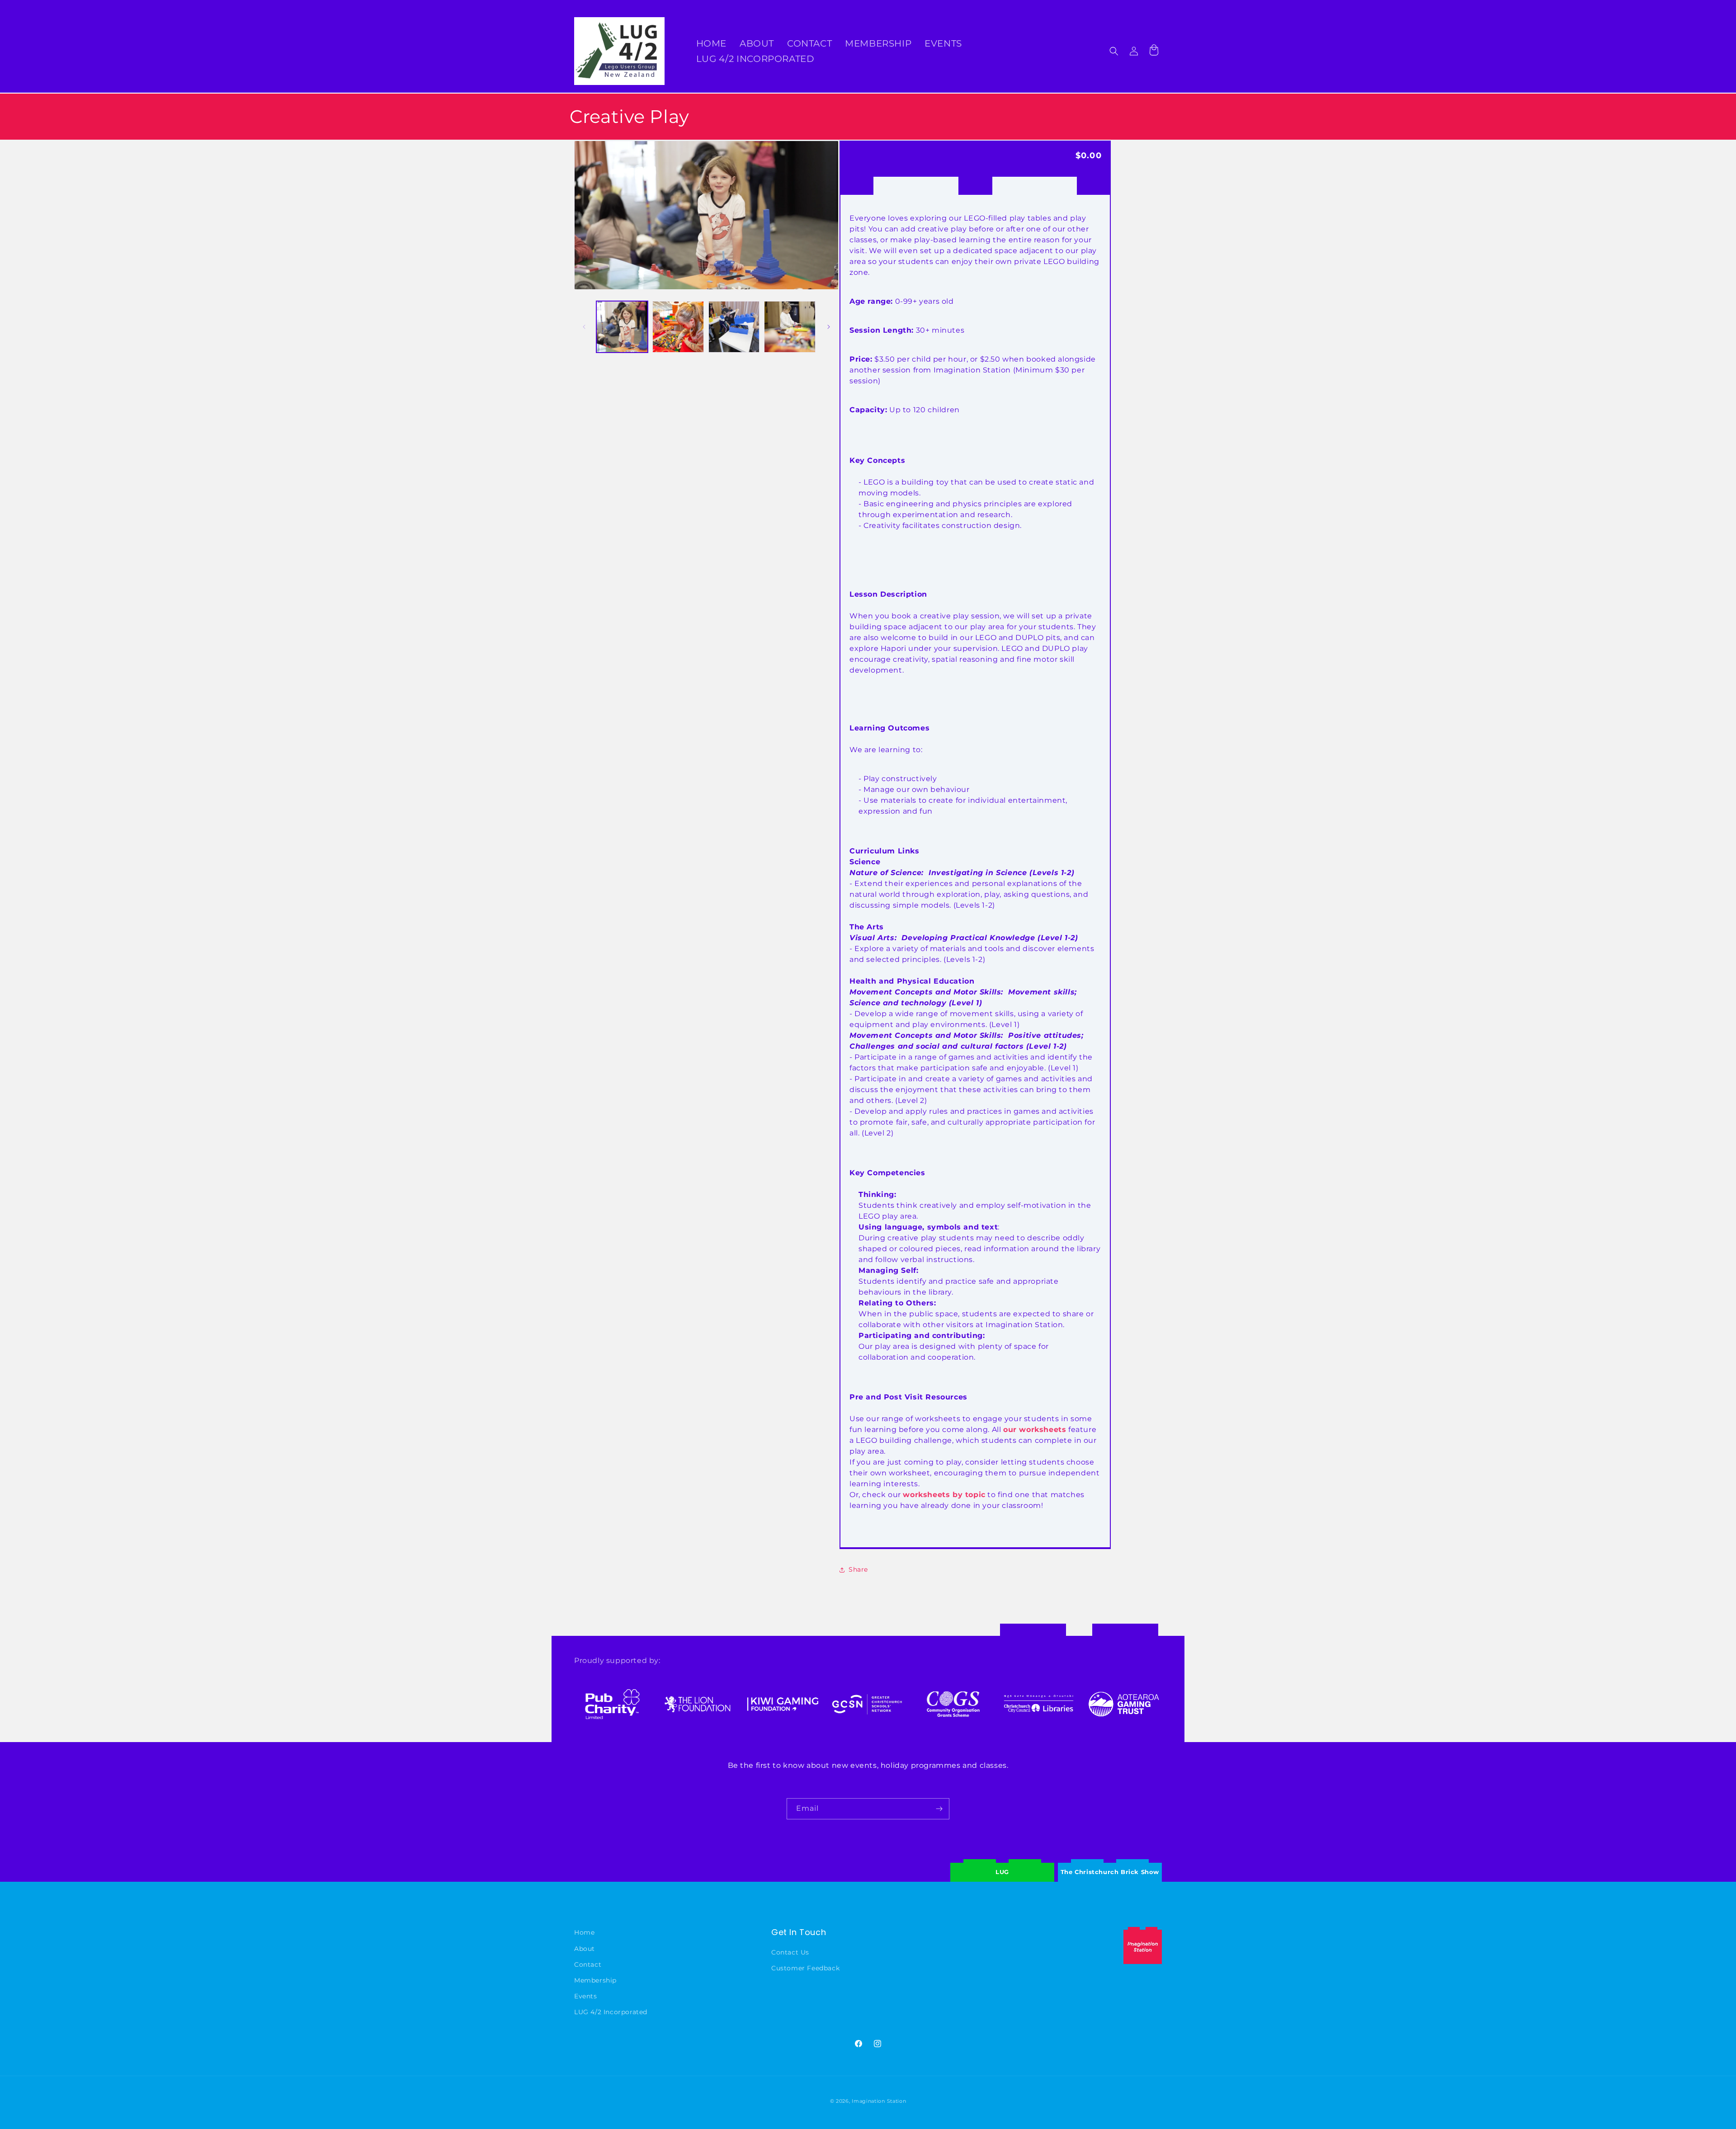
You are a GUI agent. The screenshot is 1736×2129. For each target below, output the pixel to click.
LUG (1002, 1872)
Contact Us (790, 1952)
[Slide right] (829, 327)
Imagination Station (879, 2101)
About (585, 1949)
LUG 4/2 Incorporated (611, 2012)
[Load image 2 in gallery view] (678, 327)
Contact (588, 1964)
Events (586, 1996)
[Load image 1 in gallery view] (622, 327)
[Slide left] (584, 327)
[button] (1114, 51)
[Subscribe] (939, 1809)
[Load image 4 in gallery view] (790, 327)
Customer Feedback (805, 1968)
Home (584, 1932)
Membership (595, 1980)
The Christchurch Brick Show (1110, 1865)
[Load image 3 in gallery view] (734, 327)
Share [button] (858, 1570)
